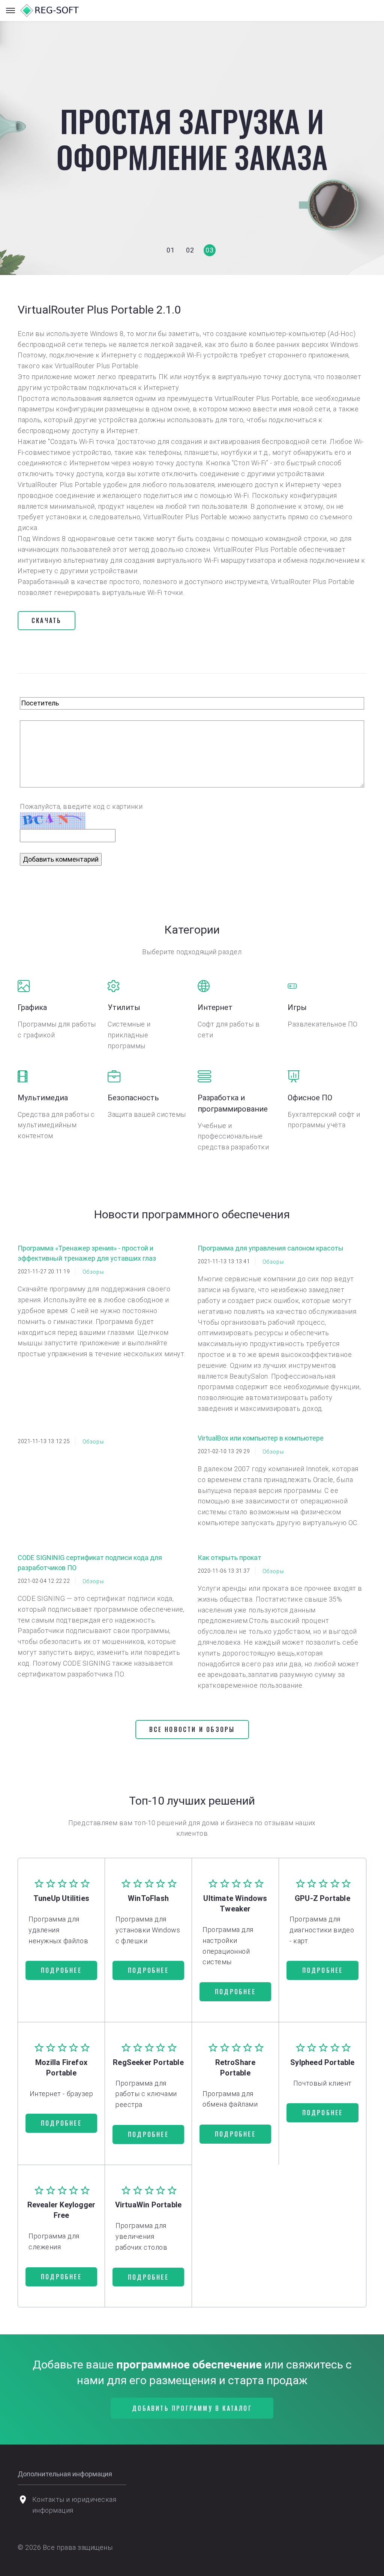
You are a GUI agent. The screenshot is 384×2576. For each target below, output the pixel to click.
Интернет (215, 1007)
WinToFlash (148, 1898)
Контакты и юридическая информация (74, 2505)
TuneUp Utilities (61, 1898)
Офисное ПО (310, 1098)
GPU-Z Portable (322, 1898)
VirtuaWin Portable (148, 2205)
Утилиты (124, 1007)
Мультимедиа (43, 1098)
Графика (32, 1007)
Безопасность (133, 1098)
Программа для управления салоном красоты (271, 1248)
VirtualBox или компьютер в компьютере (261, 1438)
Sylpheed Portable (322, 2062)
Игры (297, 1007)
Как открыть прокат (229, 1558)
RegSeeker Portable (148, 2062)
